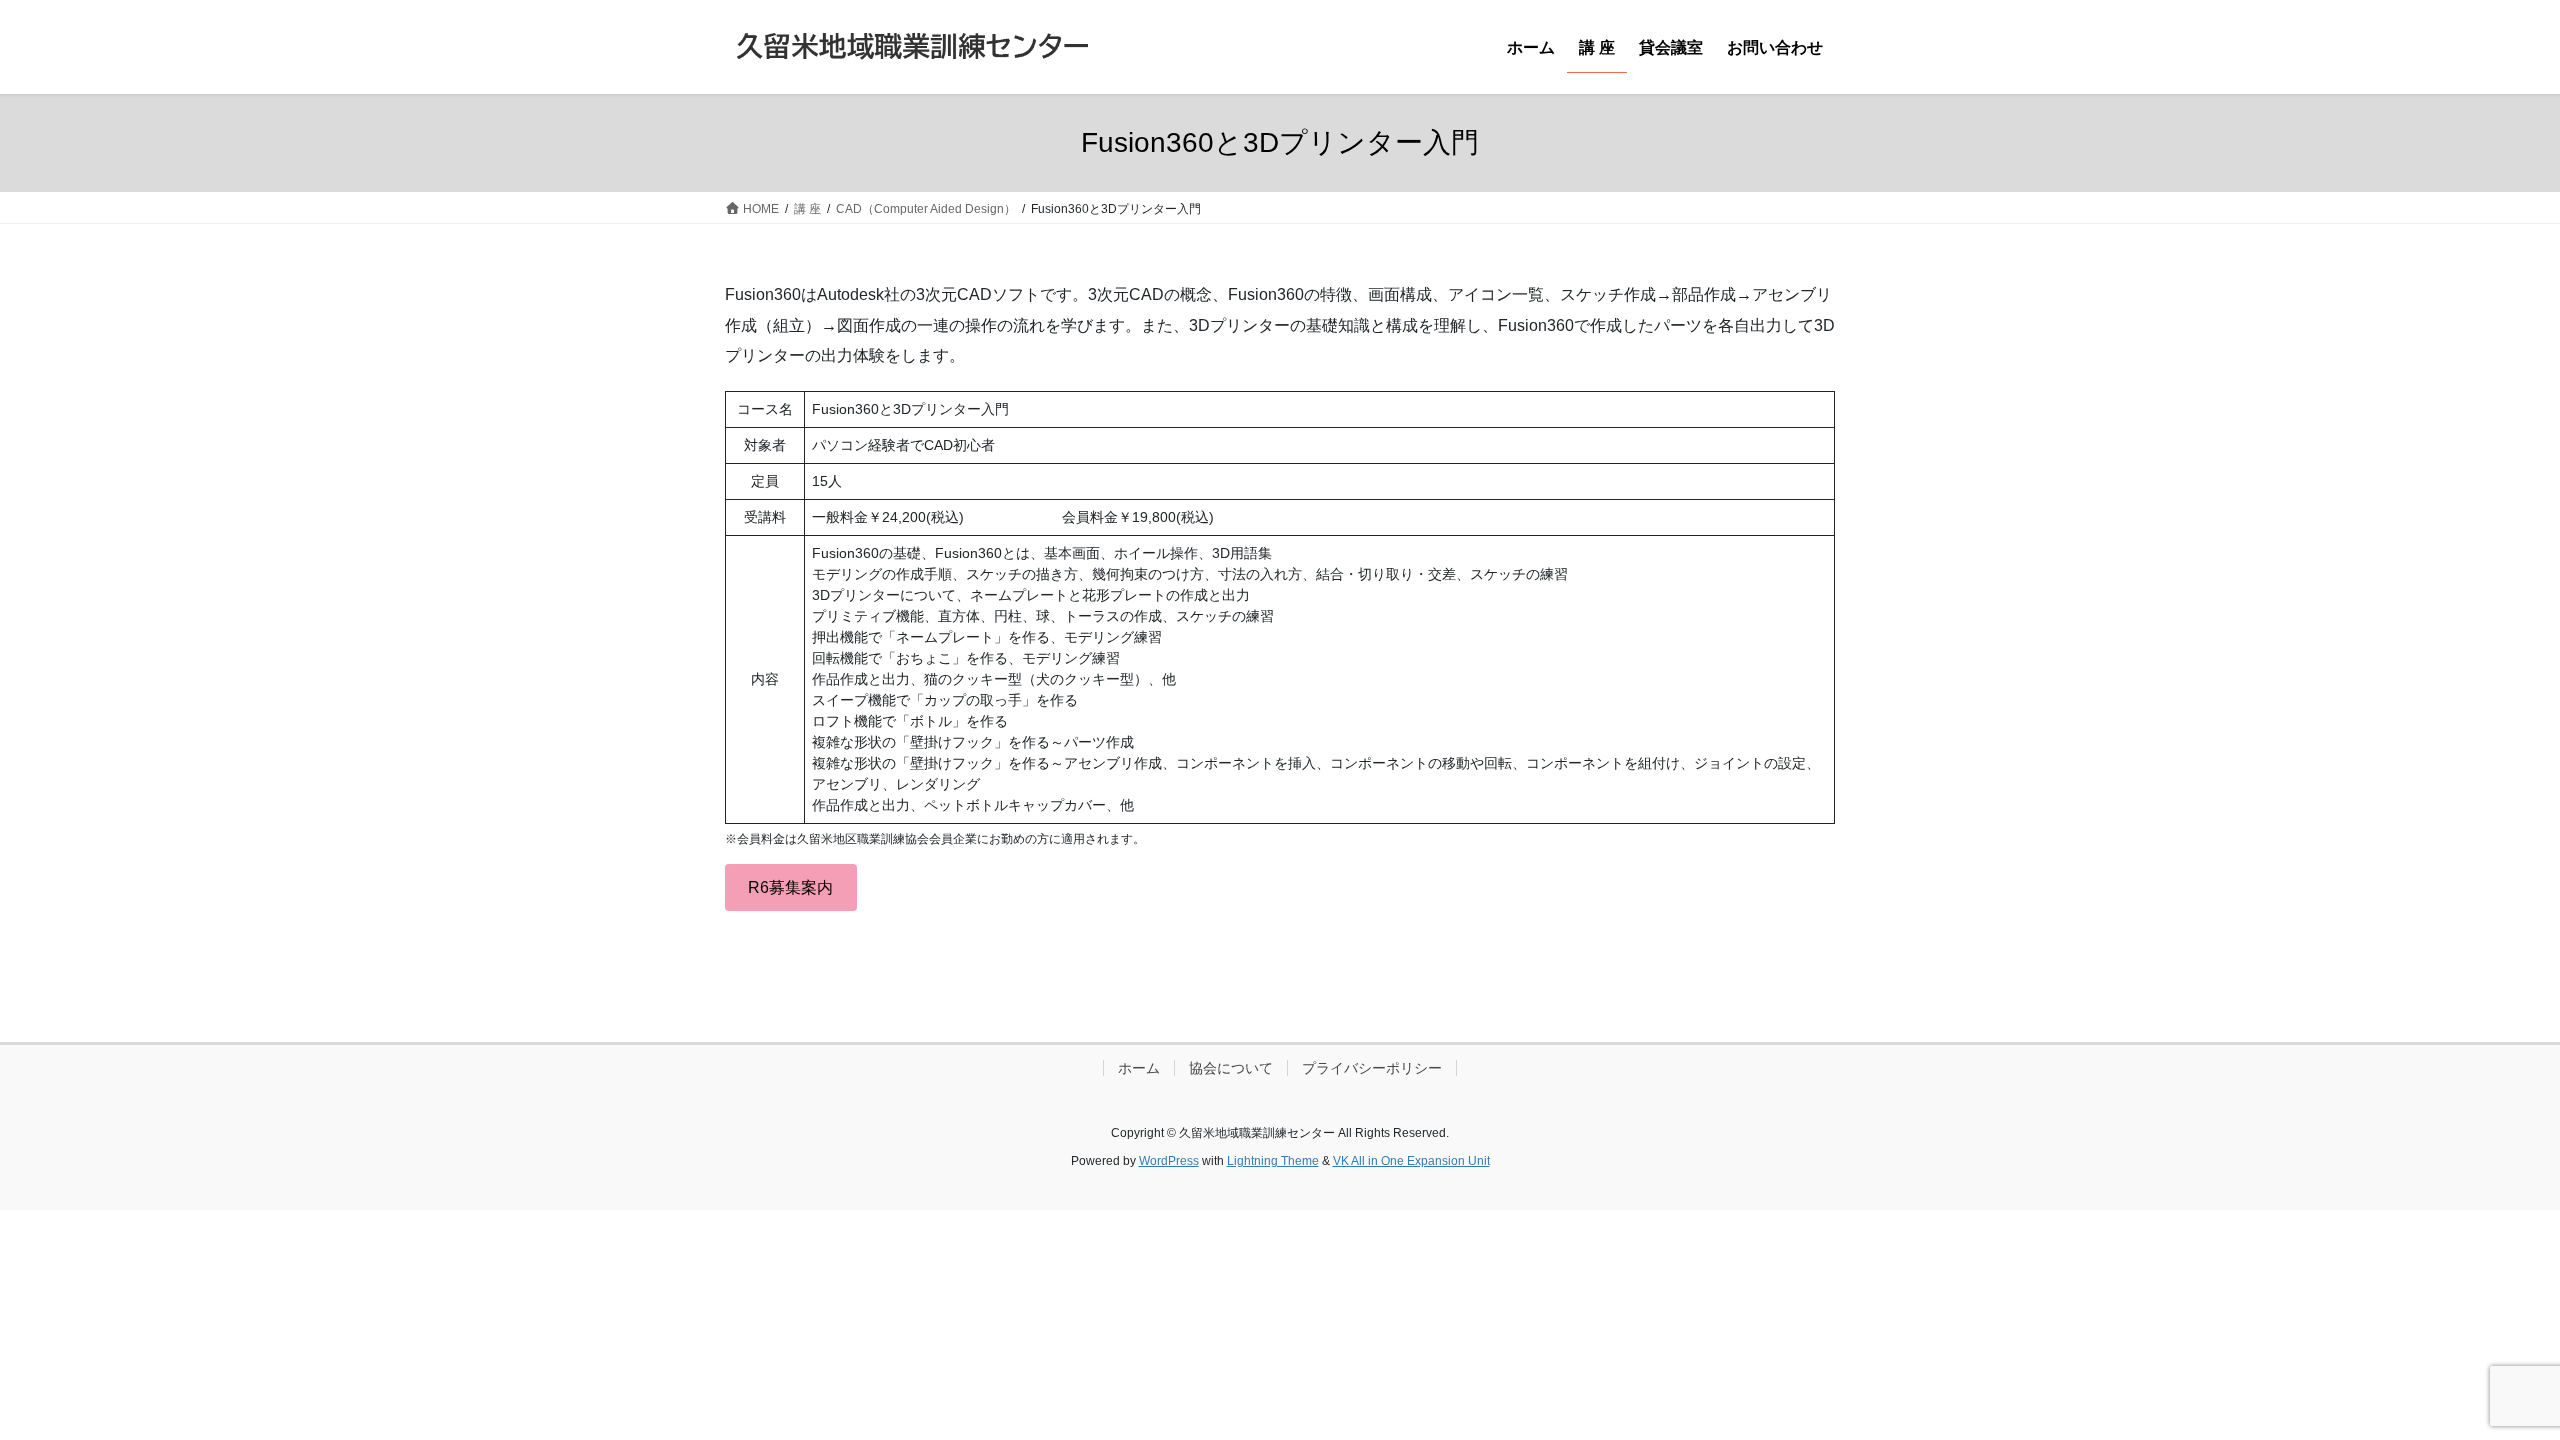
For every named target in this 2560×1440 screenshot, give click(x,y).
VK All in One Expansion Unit (1411, 1161)
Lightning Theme (1273, 1161)
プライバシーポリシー (1372, 1068)
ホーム (1139, 1068)
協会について (1231, 1068)
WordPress (1169, 1161)
